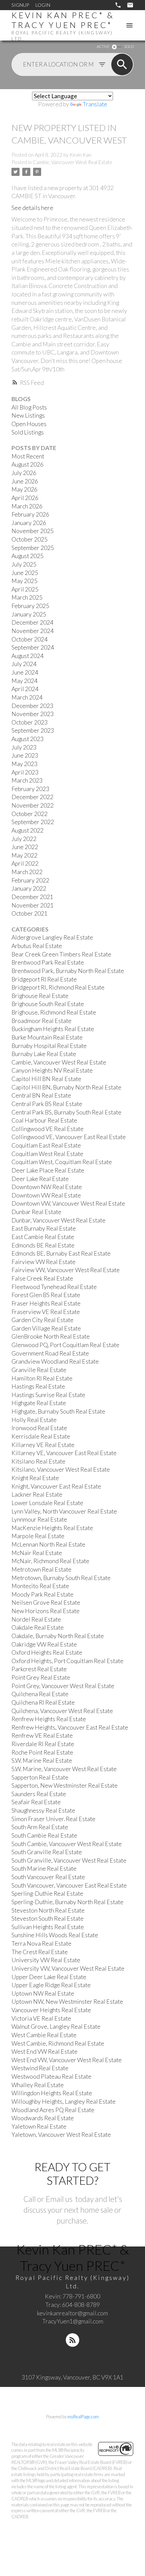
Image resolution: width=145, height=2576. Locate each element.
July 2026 (24, 473)
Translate (95, 104)
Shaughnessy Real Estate (43, 1810)
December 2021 (32, 897)
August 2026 (27, 464)
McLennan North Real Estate (48, 1544)
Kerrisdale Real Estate (41, 1436)
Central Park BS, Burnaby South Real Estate (66, 1112)
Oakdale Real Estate (38, 1627)
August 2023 (27, 739)
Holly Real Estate (34, 1420)
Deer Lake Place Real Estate (48, 1170)
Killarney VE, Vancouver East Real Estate (64, 1453)
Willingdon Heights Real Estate (52, 2093)
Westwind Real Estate (40, 2068)
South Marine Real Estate (44, 1869)
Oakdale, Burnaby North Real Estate (58, 1636)
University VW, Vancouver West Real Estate (68, 1968)
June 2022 (25, 847)
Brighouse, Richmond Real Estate (54, 1012)
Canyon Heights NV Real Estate (52, 1070)
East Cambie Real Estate (43, 1237)
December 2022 (32, 797)
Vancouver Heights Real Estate (51, 2010)
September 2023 (33, 730)
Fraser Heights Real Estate (46, 1303)
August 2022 (27, 830)
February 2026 (30, 514)
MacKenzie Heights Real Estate (52, 1528)
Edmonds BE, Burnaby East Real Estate (61, 1253)
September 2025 (33, 548)
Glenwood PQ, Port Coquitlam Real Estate (65, 1345)
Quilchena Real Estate (40, 1694)
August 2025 (27, 556)
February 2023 (30, 789)
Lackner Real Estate (37, 1494)
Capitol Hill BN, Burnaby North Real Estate (66, 1087)
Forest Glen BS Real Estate (46, 1295)
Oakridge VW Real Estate (44, 1644)
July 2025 (24, 564)
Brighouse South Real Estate (48, 1004)
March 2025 (27, 597)
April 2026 (25, 498)
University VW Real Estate (46, 1960)
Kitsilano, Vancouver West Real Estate (61, 1469)
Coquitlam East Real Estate (46, 1145)
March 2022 (27, 872)
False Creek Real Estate (42, 1278)
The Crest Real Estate (40, 1952)
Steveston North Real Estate (48, 1910)
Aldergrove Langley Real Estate (52, 937)
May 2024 (24, 681)
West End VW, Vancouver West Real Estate (67, 2060)
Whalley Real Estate (38, 2085)
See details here (32, 208)
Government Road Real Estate (50, 1353)
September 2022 (33, 822)
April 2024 (25, 689)
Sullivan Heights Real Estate (48, 1927)
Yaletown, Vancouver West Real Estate (61, 2135)
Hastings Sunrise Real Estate (48, 1395)
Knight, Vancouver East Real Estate (56, 1486)
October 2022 (30, 814)
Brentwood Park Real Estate (48, 962)
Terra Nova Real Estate (41, 1943)
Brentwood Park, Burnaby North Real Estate (68, 971)
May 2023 (24, 764)
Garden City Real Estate (42, 1320)
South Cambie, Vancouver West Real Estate (67, 1844)
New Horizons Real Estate (46, 1611)
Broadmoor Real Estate (41, 1021)
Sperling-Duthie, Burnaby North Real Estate (67, 1902)
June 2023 (25, 755)
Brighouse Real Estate (40, 996)
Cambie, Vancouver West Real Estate (72, 162)
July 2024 (24, 664)
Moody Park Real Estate (42, 1594)
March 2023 (27, 780)
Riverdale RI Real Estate (43, 1744)
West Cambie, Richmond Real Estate (58, 2043)
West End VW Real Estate (45, 2052)
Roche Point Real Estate (42, 1752)
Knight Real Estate (35, 1478)
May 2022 (24, 855)
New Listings (28, 415)
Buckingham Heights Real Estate (53, 1029)
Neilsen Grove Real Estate (46, 1602)
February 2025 (30, 606)
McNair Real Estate (37, 1553)
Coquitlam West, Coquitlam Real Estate (62, 1162)
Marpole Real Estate (38, 1536)
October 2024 (30, 639)
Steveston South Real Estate (48, 1918)
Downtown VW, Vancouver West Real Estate (68, 1203)
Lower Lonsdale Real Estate (47, 1503)
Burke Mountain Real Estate (47, 1037)
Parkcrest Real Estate (39, 1669)
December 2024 (32, 622)
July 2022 (24, 839)
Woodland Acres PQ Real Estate (53, 2110)
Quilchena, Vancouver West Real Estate (62, 1711)
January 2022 (29, 888)
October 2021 (30, 913)
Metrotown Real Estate (41, 1569)
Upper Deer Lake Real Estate (49, 1977)
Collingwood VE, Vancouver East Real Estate (69, 1137)
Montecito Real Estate (40, 1586)
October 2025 (30, 539)
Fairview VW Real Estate (43, 1262)
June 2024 (25, 672)
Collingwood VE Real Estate (48, 1129)
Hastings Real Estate (38, 1386)
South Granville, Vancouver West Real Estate (69, 1860)
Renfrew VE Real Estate (42, 1736)
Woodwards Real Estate (43, 2118)
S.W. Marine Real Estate (42, 1760)
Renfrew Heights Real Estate (49, 1719)
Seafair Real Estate (36, 1802)
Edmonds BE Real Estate (43, 1245)
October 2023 (30, 722)
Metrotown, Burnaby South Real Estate (61, 1578)
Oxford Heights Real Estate (47, 1652)
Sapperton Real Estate (40, 1777)
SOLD (129, 46)
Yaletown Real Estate (39, 2126)
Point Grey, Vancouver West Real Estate (63, 1686)
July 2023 (24, 747)
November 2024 (33, 631)
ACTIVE (103, 46)
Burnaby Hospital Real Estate (49, 1046)
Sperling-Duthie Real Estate (47, 1894)
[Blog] (72, 2340)
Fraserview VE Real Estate (46, 1312)
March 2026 (27, 506)
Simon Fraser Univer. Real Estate (53, 1819)
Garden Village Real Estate (46, 1328)
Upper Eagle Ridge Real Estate (51, 1985)
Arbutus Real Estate (37, 946)
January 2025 (29, 614)
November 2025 (33, 531)
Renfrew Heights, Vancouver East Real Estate (70, 1727)
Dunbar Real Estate (36, 1212)
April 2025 (25, 589)
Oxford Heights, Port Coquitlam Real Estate (67, 1661)
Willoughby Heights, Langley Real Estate (64, 2101)
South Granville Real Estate (47, 1852)
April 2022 (25, 863)
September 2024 (33, 647)
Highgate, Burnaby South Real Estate (58, 1411)
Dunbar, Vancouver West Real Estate (59, 1220)
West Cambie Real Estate (44, 2035)
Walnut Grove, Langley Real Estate (56, 2027)
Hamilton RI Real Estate (42, 1378)
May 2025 (24, 581)
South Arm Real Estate (40, 1827)
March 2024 (27, 697)
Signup (20, 5)
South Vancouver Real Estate (48, 1877)
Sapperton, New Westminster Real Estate (65, 1785)
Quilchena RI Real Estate (43, 1702)
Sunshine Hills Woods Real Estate (55, 1935)
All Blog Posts (29, 407)
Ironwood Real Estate (39, 1428)
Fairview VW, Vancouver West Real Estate (66, 1270)
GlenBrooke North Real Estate (51, 1336)
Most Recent (28, 456)
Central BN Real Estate (41, 1095)
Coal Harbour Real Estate (44, 1120)
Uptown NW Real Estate (43, 1993)
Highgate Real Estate (39, 1403)
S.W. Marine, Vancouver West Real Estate (64, 1769)
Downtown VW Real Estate (46, 1195)
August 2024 (27, 656)
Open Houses (29, 424)
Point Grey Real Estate (41, 1677)
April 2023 (25, 772)
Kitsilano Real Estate (38, 1461)
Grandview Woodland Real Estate (55, 1361)
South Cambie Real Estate (44, 1835)
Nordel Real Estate (36, 1619)
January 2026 (29, 523)
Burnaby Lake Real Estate (44, 1054)
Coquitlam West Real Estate (47, 1154)
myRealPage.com (83, 2417)
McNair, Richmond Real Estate (50, 1561)
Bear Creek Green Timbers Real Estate (61, 954)
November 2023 (33, 714)
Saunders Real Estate (39, 1794)
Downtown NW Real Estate (47, 1187)
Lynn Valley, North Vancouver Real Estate (64, 1511)
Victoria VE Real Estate (41, 2018)
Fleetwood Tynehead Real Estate (54, 1287)
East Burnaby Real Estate (44, 1228)
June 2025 (25, 573)
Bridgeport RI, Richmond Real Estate (58, 987)
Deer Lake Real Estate (40, 1179)
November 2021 (33, 905)
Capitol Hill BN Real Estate (46, 1079)
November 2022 (33, 805)
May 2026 (24, 489)
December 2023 (32, 706)
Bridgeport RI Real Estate (44, 979)
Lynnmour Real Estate (39, 1519)
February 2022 (30, 880)
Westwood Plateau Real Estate (51, 2076)
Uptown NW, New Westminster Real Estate (67, 2002)
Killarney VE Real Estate (43, 1445)
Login (43, 5)
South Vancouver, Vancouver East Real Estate (69, 1885)
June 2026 (25, 481)
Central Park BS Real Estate (47, 1104)
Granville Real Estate (39, 1370)
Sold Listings (28, 432)
